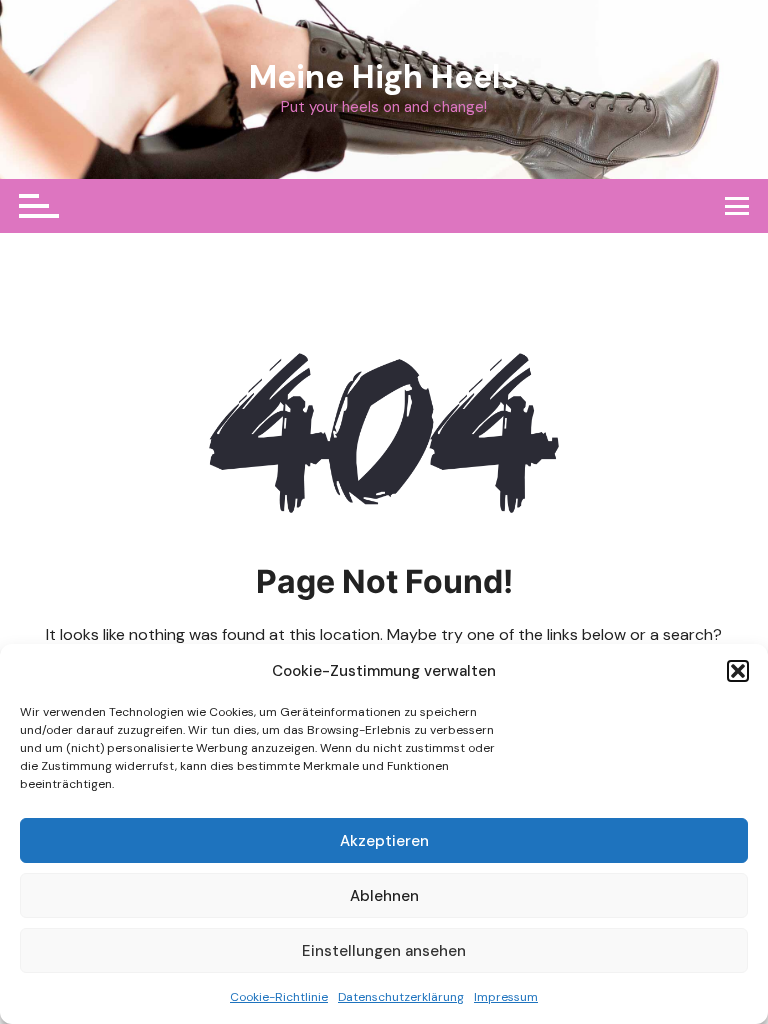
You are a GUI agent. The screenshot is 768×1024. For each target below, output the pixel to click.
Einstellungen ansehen (384, 951)
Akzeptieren (384, 841)
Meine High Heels (384, 77)
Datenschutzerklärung (401, 997)
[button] (738, 671)
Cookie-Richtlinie (279, 997)
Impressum (506, 997)
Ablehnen (384, 896)
